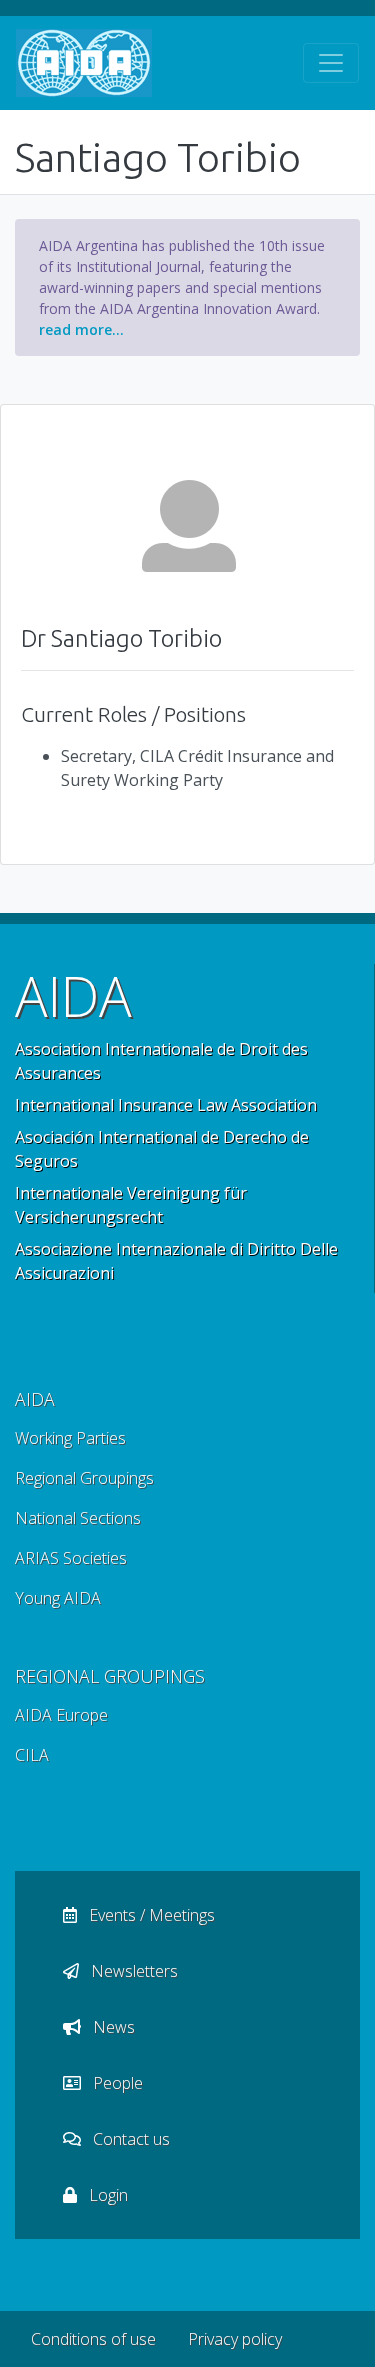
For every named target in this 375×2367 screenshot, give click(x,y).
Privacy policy (235, 2339)
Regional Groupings (84, 1478)
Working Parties (70, 1438)
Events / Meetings (150, 1915)
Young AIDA (58, 1598)
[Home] (84, 63)
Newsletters (132, 1971)
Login (106, 2195)
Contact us (129, 2139)
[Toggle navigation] (331, 63)
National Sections (78, 1518)
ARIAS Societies (71, 1558)
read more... (81, 329)
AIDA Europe (61, 1715)
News (112, 2027)
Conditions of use (93, 2339)
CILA (32, 1755)
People (116, 2083)
